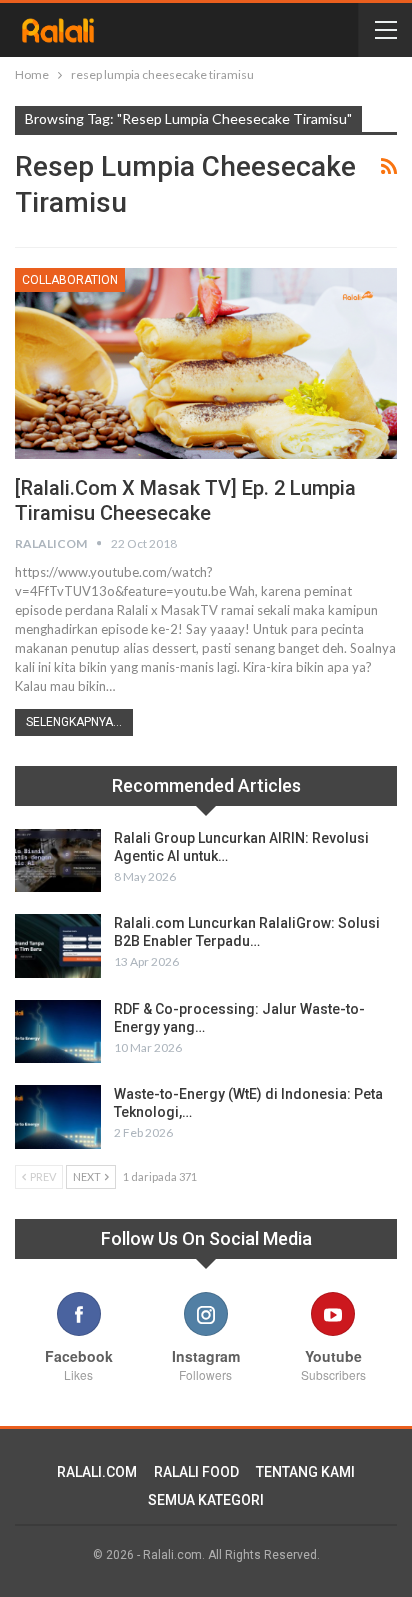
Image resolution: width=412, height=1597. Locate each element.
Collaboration (70, 280)
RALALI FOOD (196, 1472)
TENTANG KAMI (305, 1472)
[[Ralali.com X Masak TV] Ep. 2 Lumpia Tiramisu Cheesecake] (206, 363)
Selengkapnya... (74, 722)
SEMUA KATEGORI (206, 1500)
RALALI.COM (97, 1472)
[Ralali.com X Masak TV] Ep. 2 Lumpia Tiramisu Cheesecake (185, 500)
